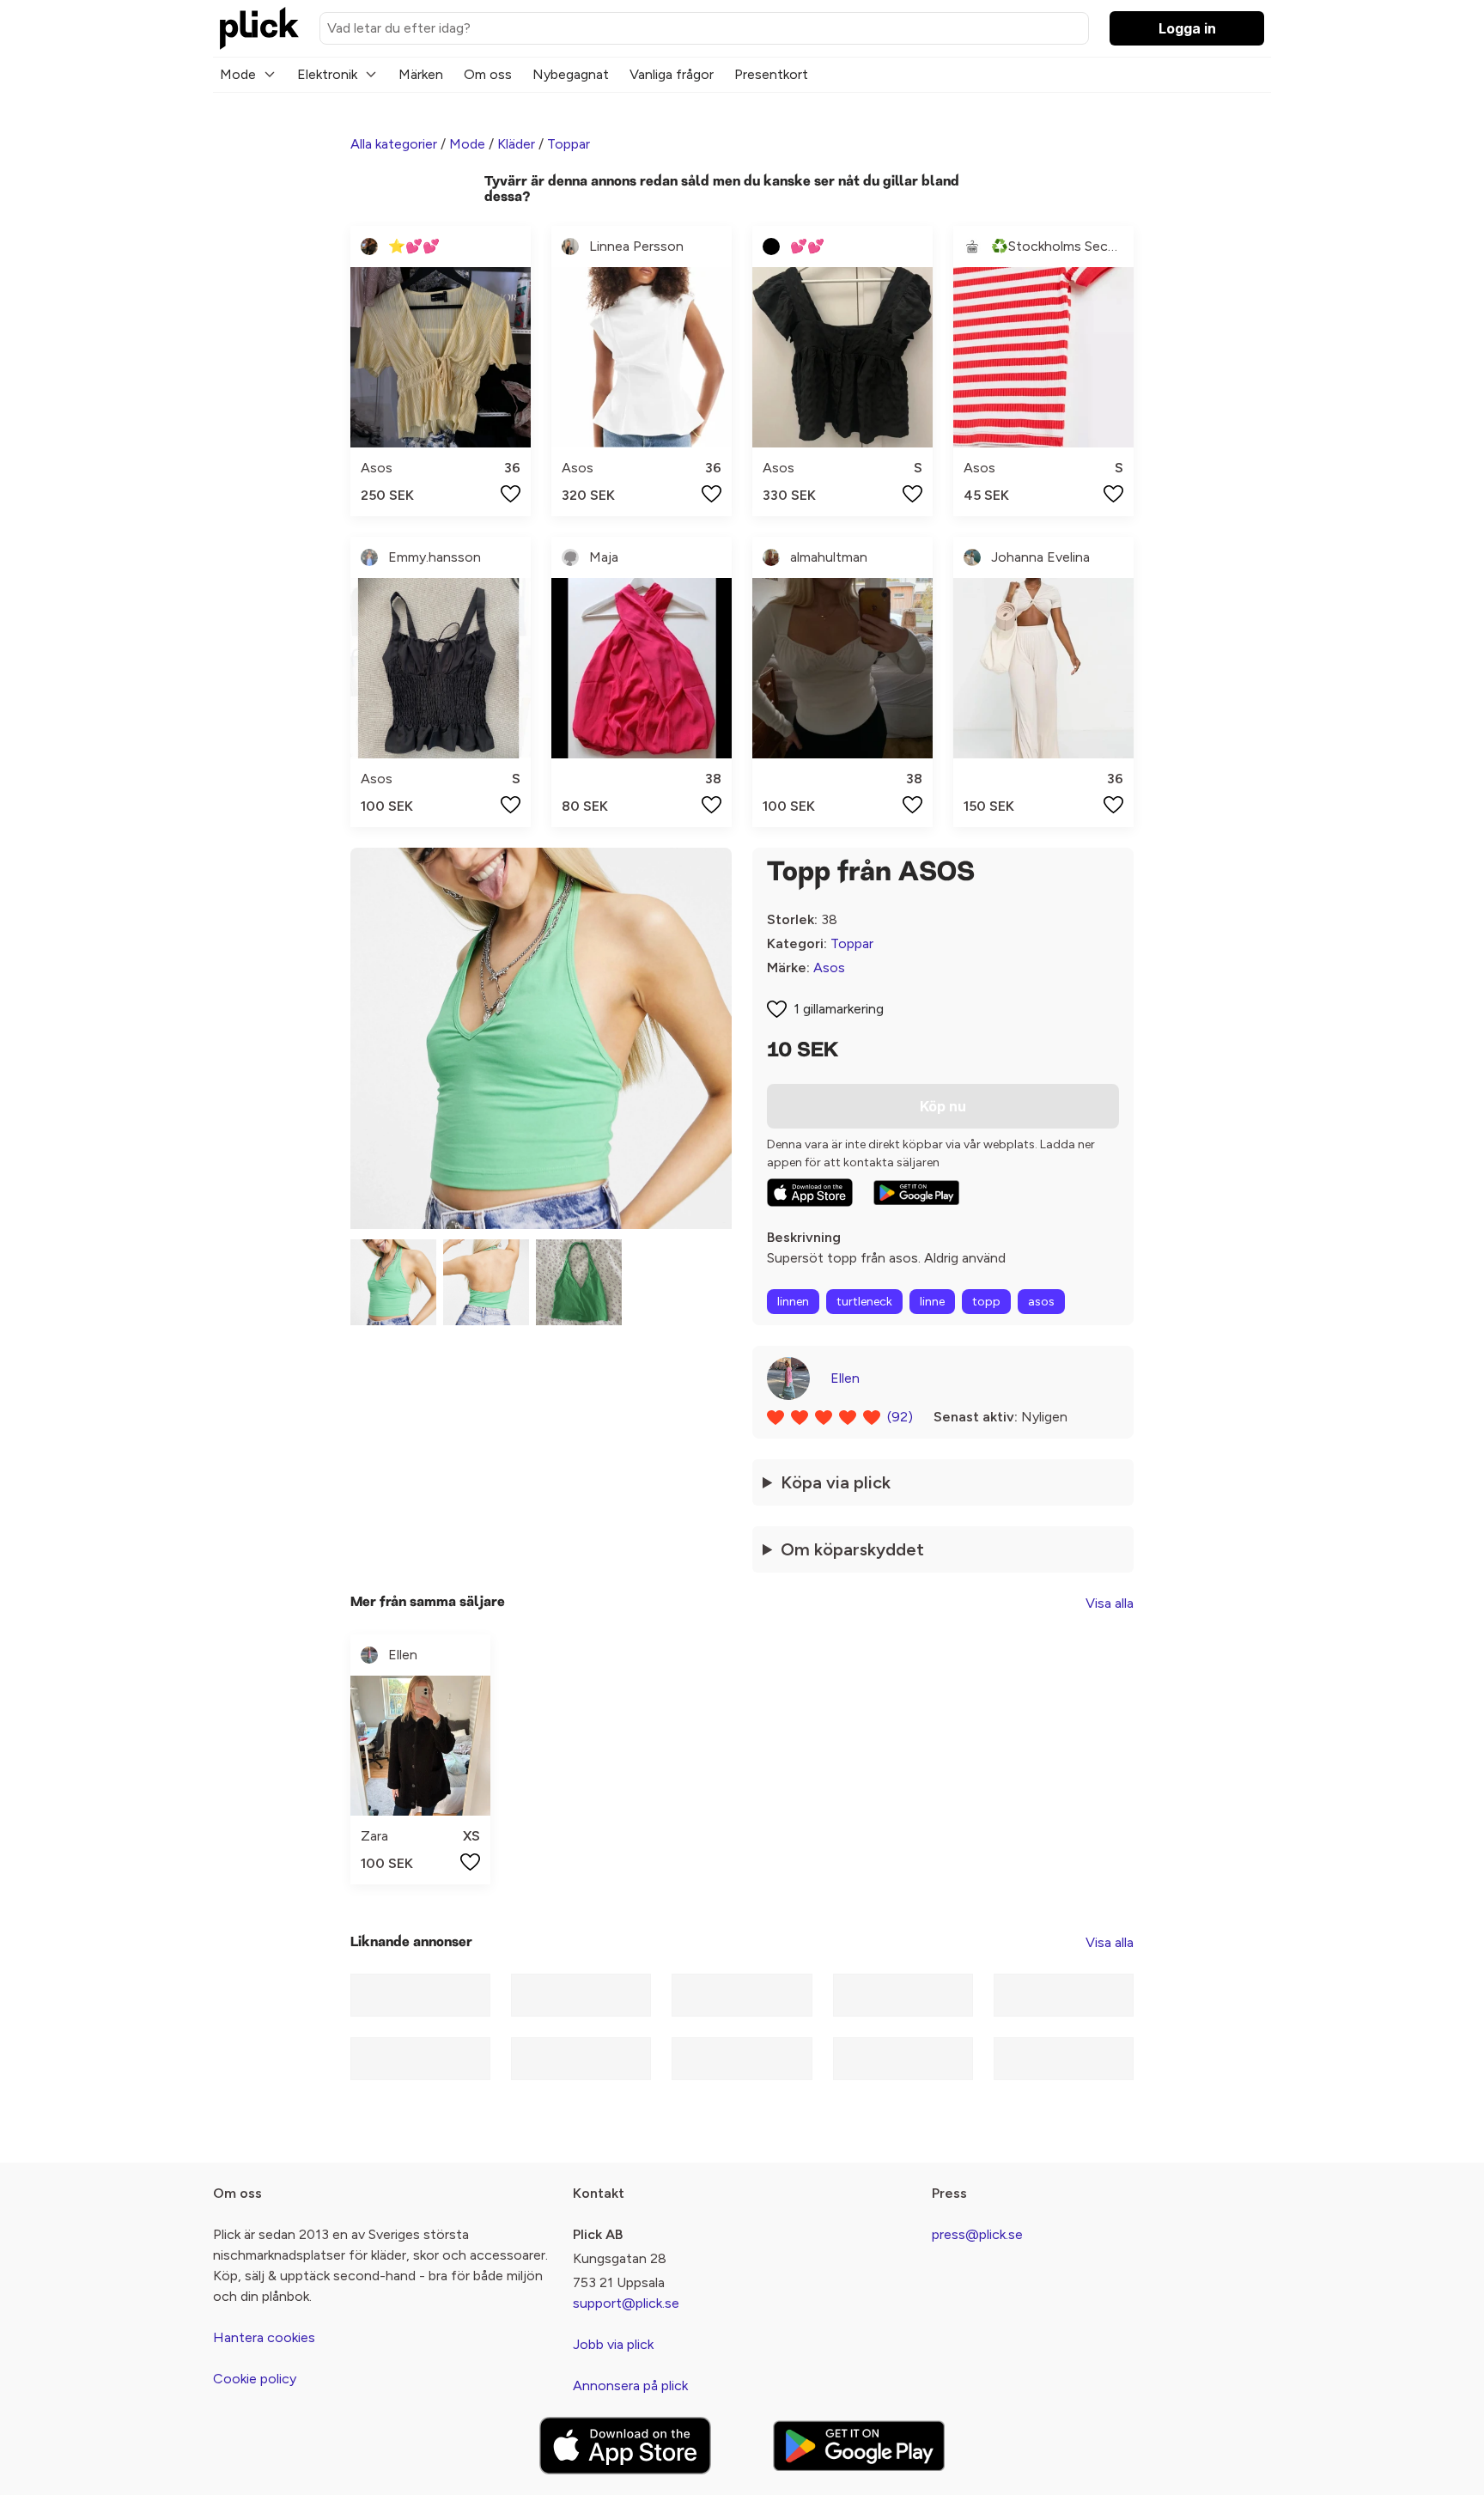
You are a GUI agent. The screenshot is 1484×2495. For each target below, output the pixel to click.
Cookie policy (255, 2379)
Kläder (516, 144)
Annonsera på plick (630, 2385)
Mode (238, 74)
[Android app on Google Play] (916, 1193)
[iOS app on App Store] (810, 1193)
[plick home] (259, 28)
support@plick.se (626, 2303)
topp (986, 1302)
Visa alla (1110, 1603)
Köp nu (943, 1106)
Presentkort (771, 74)
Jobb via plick (613, 2344)
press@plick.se (977, 2234)
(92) (900, 1417)
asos (1041, 1302)
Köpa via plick (836, 1482)
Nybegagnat (571, 74)
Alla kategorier (394, 144)
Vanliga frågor (672, 74)
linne (932, 1302)
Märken (421, 74)
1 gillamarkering (839, 1009)
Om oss (488, 74)
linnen (793, 1302)
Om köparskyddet (852, 1549)
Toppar (569, 144)
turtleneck (864, 1302)
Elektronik (327, 74)
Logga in (1187, 28)
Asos (829, 968)
